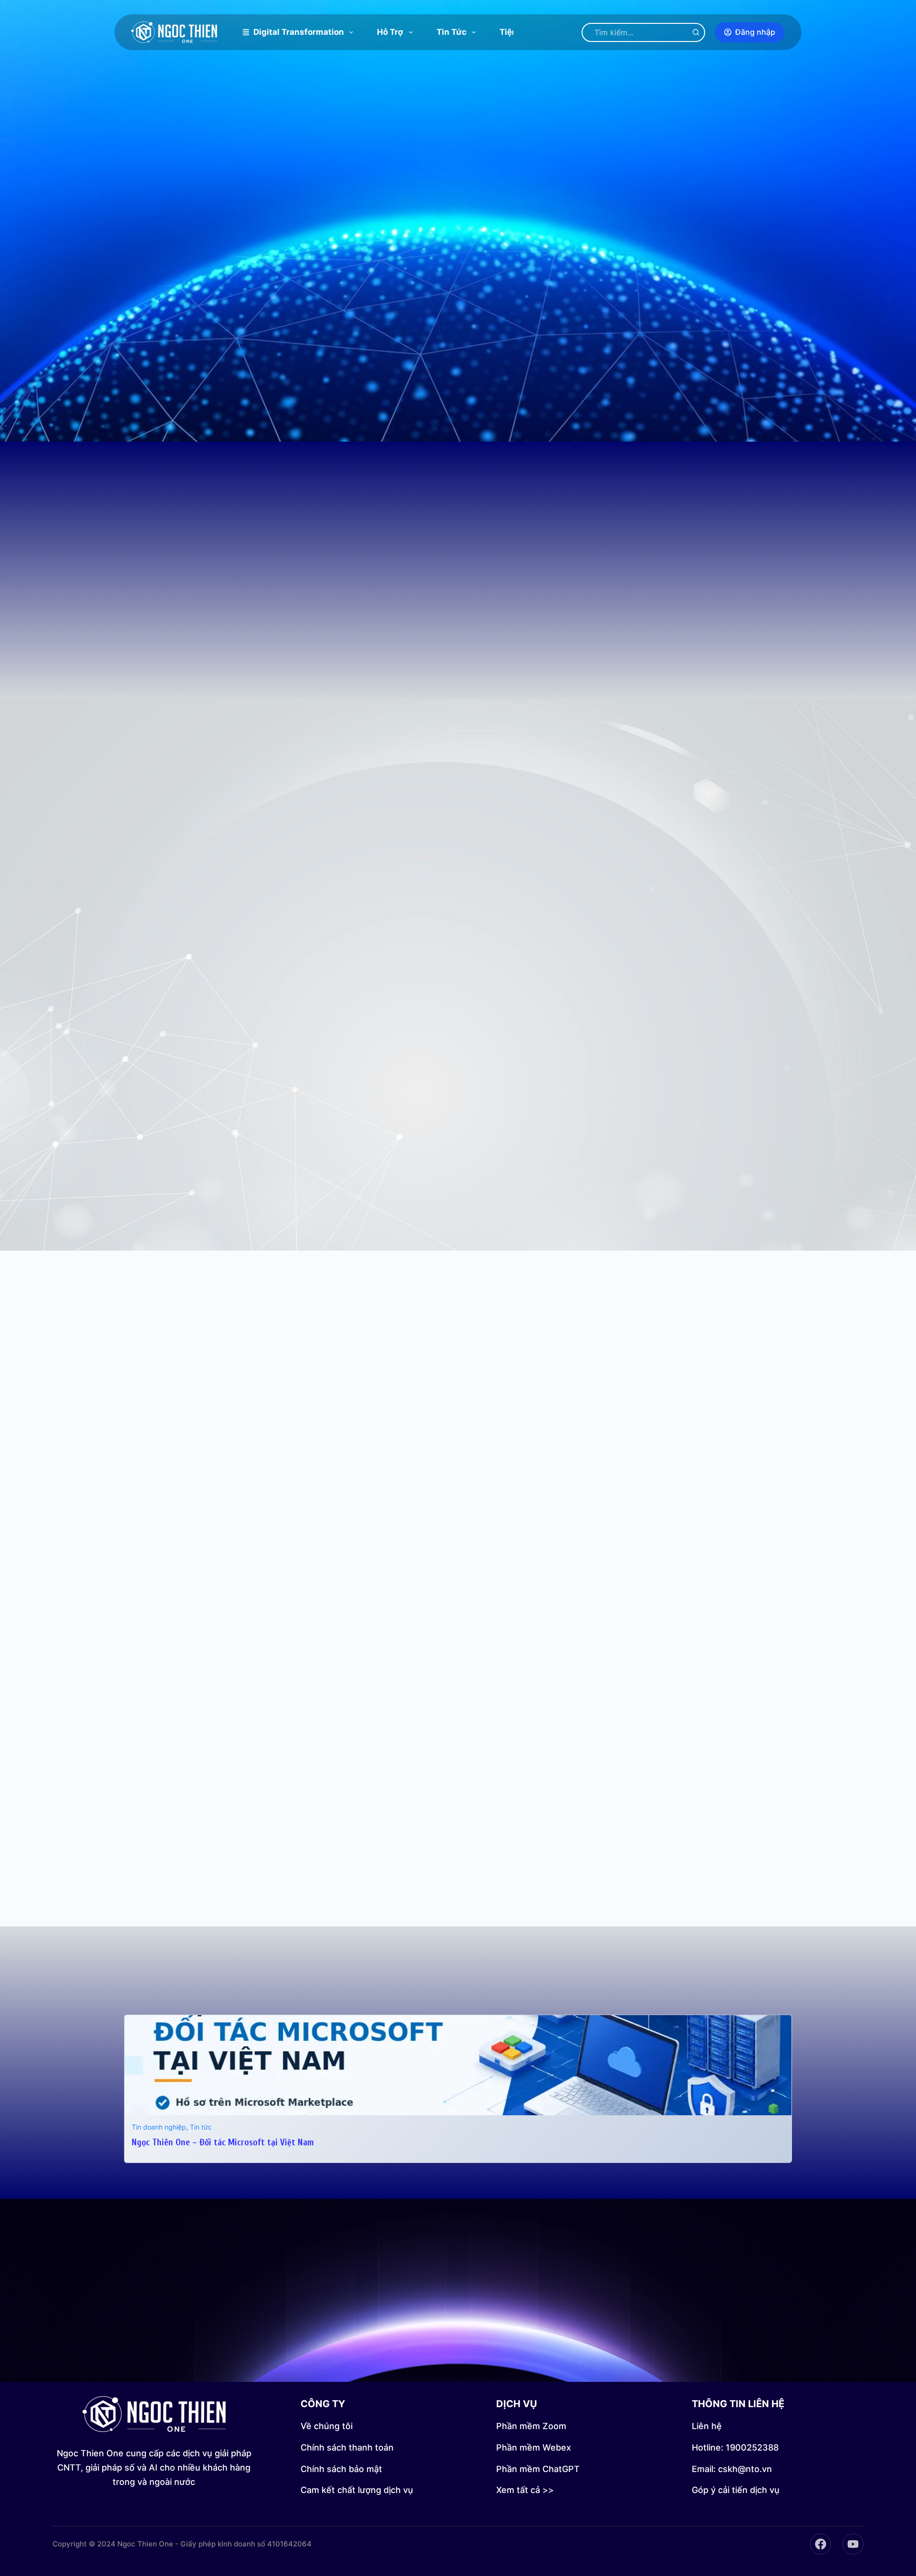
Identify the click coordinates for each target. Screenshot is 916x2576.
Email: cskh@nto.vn (732, 2469)
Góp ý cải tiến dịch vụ (736, 2490)
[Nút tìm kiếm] (696, 32)
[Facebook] (821, 2544)
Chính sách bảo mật (341, 2469)
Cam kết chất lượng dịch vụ (357, 2490)
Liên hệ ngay (398, 2362)
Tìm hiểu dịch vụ (505, 309)
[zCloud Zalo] (625, 621)
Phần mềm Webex (534, 2447)
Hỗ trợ (390, 32)
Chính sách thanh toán (347, 2447)
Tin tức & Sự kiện (458, 1986)
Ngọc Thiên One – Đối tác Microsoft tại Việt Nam (223, 2142)
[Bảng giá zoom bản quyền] (177, 621)
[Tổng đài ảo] (737, 621)
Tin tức (452, 32)
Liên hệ (707, 2426)
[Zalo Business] (513, 621)
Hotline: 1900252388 (735, 2447)
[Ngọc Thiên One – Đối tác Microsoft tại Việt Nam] (458, 2022)
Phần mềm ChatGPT (538, 2469)
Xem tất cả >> (525, 2490)
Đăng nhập (755, 32)
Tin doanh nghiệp (159, 2127)
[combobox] (635, 32)
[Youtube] (853, 2544)
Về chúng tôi (327, 2426)
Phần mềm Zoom (531, 2426)
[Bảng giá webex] (289, 621)
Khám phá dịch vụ (506, 2362)
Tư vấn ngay (404, 309)
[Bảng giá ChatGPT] (401, 621)
